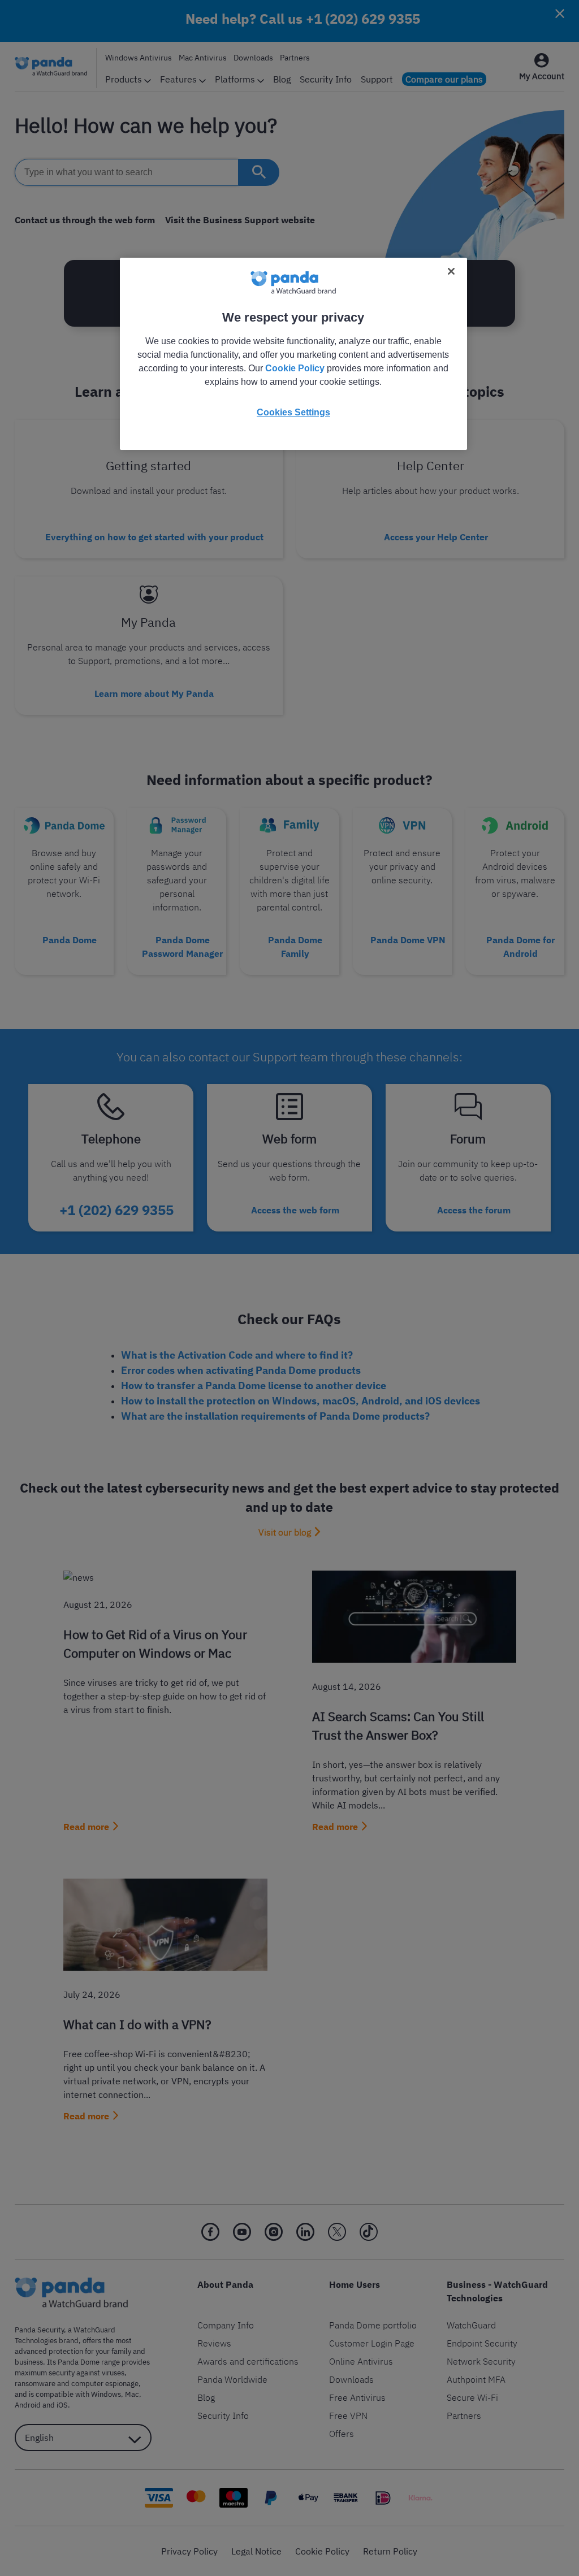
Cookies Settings (293, 412)
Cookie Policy (295, 368)
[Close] (451, 271)
